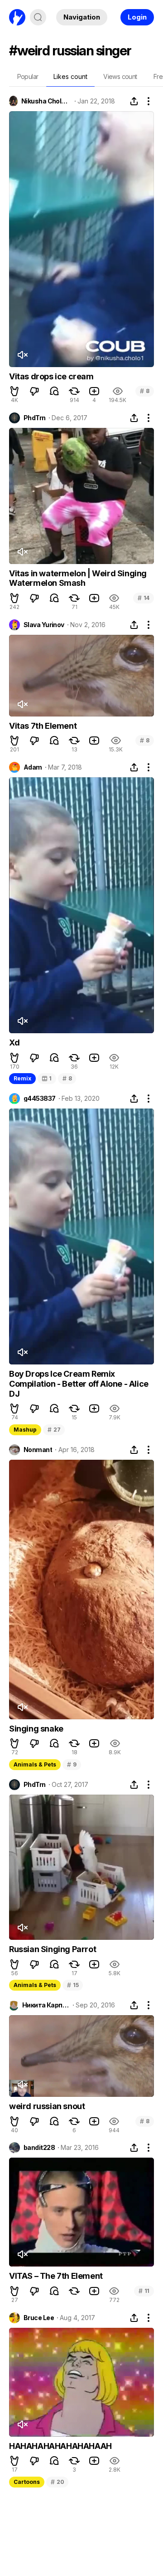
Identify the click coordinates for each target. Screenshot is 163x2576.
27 (54, 1430)
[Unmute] (22, 355)
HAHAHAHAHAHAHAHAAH (60, 2446)
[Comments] (54, 391)
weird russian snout (47, 2106)
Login (137, 17)
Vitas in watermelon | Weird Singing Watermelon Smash (78, 578)
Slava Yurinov (44, 625)
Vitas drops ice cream (51, 376)
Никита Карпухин (46, 2005)
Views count (120, 76)
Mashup (25, 1430)
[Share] (134, 101)
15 (73, 1985)
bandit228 (39, 2148)
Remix (22, 1078)
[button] (14, 391)
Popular (28, 76)
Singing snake (36, 1729)
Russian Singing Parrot (53, 1949)
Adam (33, 767)
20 (57, 2482)
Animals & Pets (35, 1764)
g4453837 (40, 1099)
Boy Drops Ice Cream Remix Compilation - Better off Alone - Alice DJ (79, 1384)
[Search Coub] (38, 17)
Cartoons (27, 2482)
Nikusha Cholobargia (46, 101)
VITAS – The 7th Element (56, 2276)
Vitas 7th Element (43, 726)
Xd (14, 1043)
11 (144, 2291)
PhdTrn (35, 418)
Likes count (70, 76)
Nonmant (38, 1450)
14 (144, 598)
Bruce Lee (39, 2318)
